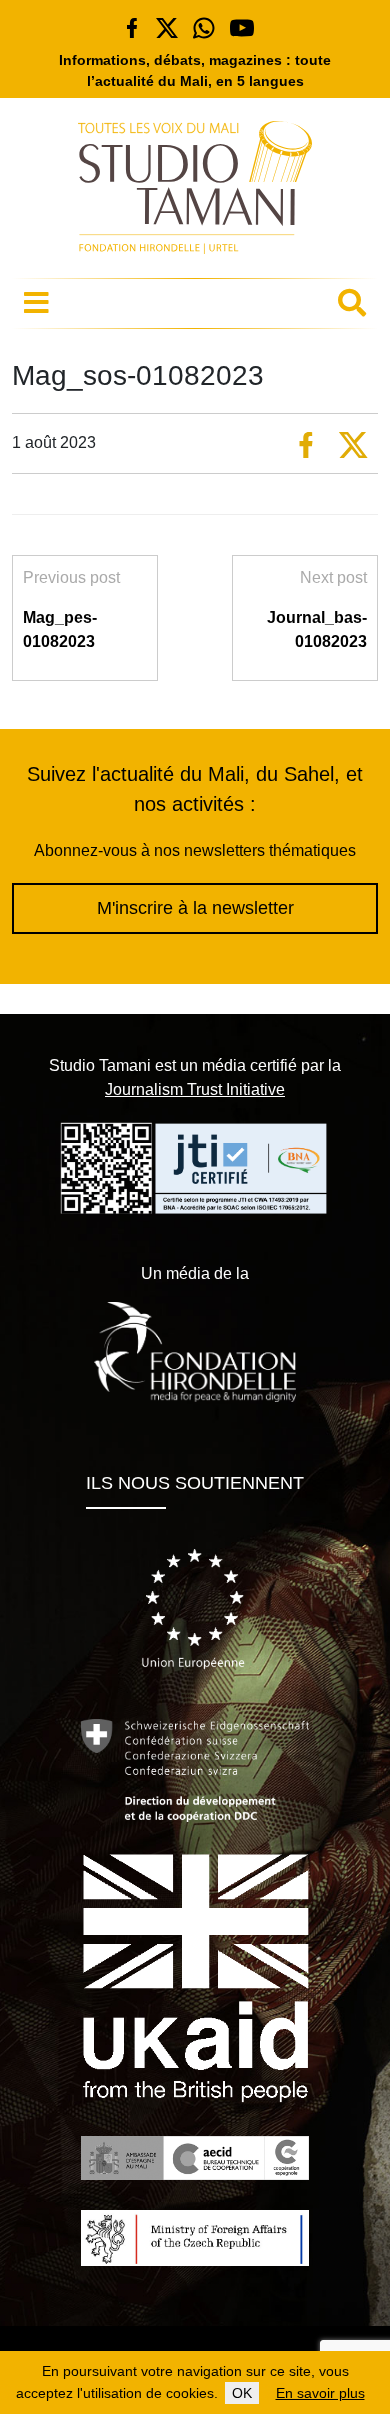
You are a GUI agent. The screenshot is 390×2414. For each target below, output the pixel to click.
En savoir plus (320, 2393)
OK (242, 2393)
